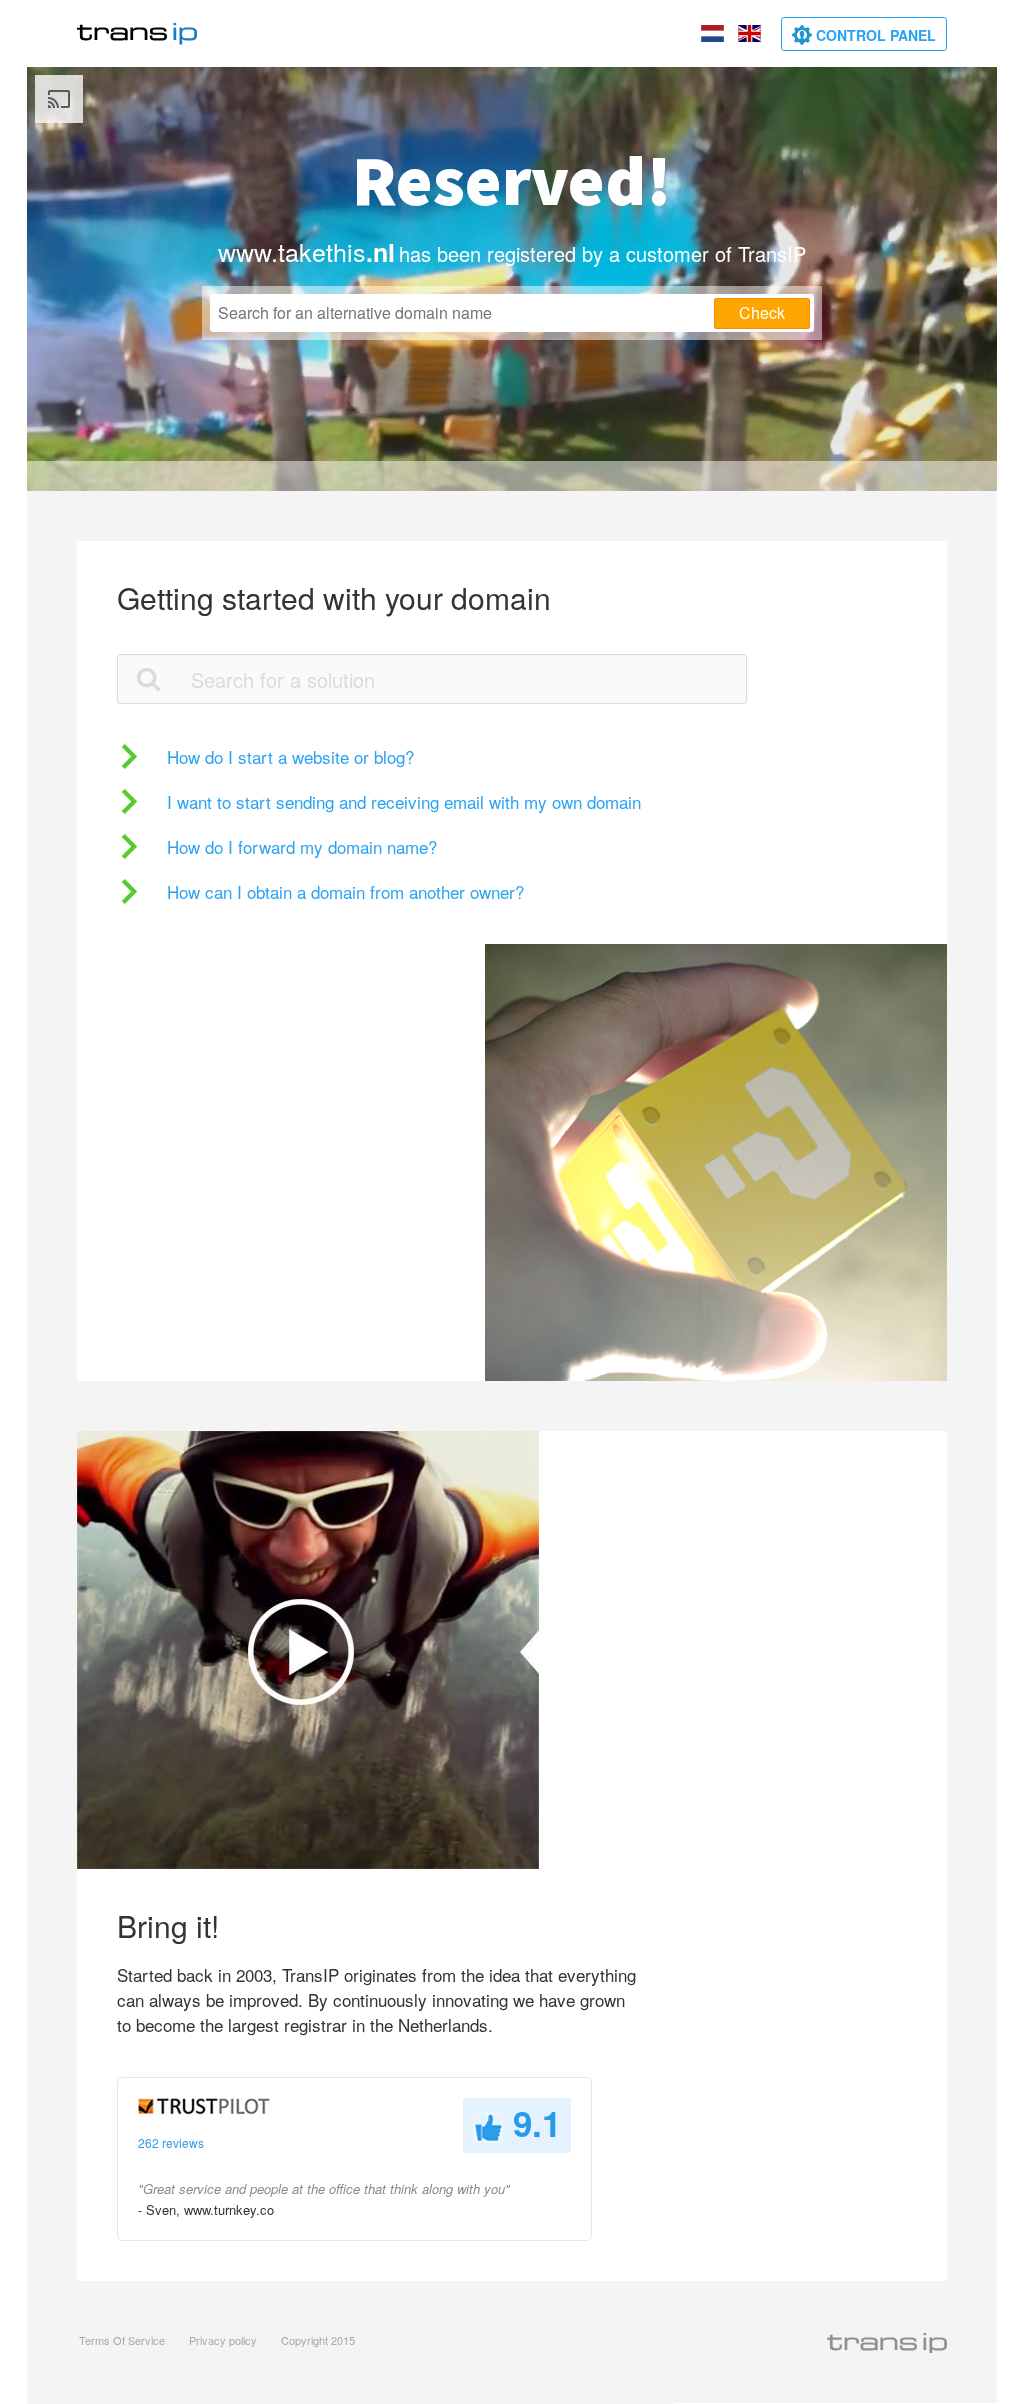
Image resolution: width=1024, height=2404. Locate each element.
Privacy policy (223, 2340)
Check (762, 312)
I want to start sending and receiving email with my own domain (404, 801)
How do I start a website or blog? (290, 756)
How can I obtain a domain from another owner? (345, 891)
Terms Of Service (122, 2340)
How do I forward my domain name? (302, 846)
